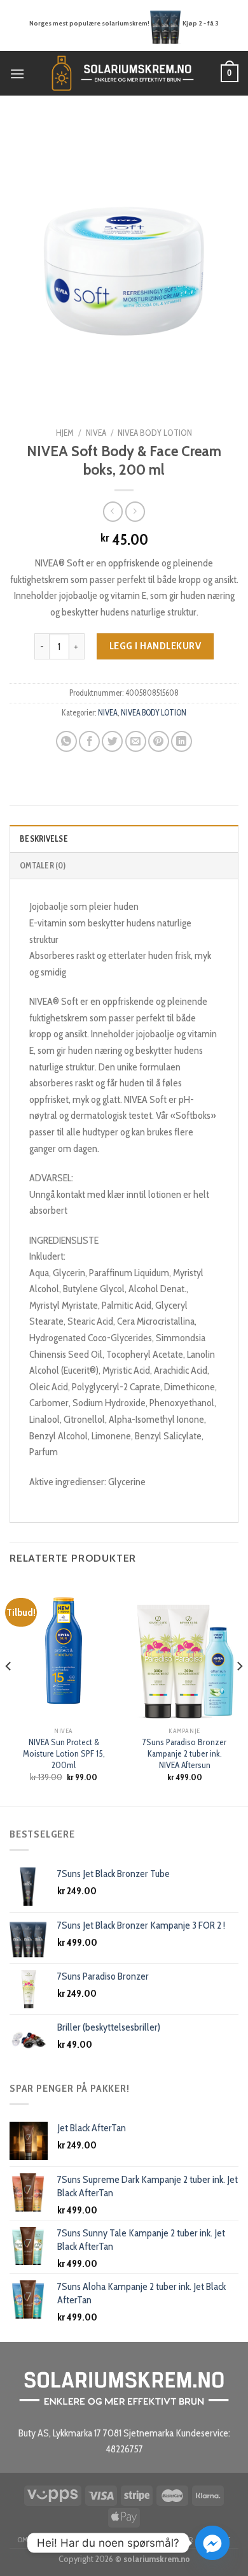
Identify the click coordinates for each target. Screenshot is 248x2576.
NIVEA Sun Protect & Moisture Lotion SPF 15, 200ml (64, 1753)
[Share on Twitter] (112, 741)
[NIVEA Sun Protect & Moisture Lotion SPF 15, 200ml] (64, 1650)
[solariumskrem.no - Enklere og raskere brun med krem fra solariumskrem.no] (123, 73)
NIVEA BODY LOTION (155, 433)
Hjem (65, 433)
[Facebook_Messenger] (212, 2543)
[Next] (239, 1691)
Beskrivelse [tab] (44, 839)
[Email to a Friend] (136, 741)
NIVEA (96, 433)
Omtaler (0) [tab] (43, 866)
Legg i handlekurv (155, 646)
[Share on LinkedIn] (182, 741)
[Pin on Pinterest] (159, 741)
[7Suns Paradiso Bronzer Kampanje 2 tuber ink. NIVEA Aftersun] (184, 1650)
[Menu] (17, 74)
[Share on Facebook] (89, 741)
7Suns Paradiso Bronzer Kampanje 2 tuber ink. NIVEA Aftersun (184, 1753)
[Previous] (9, 1691)
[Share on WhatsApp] (66, 741)
